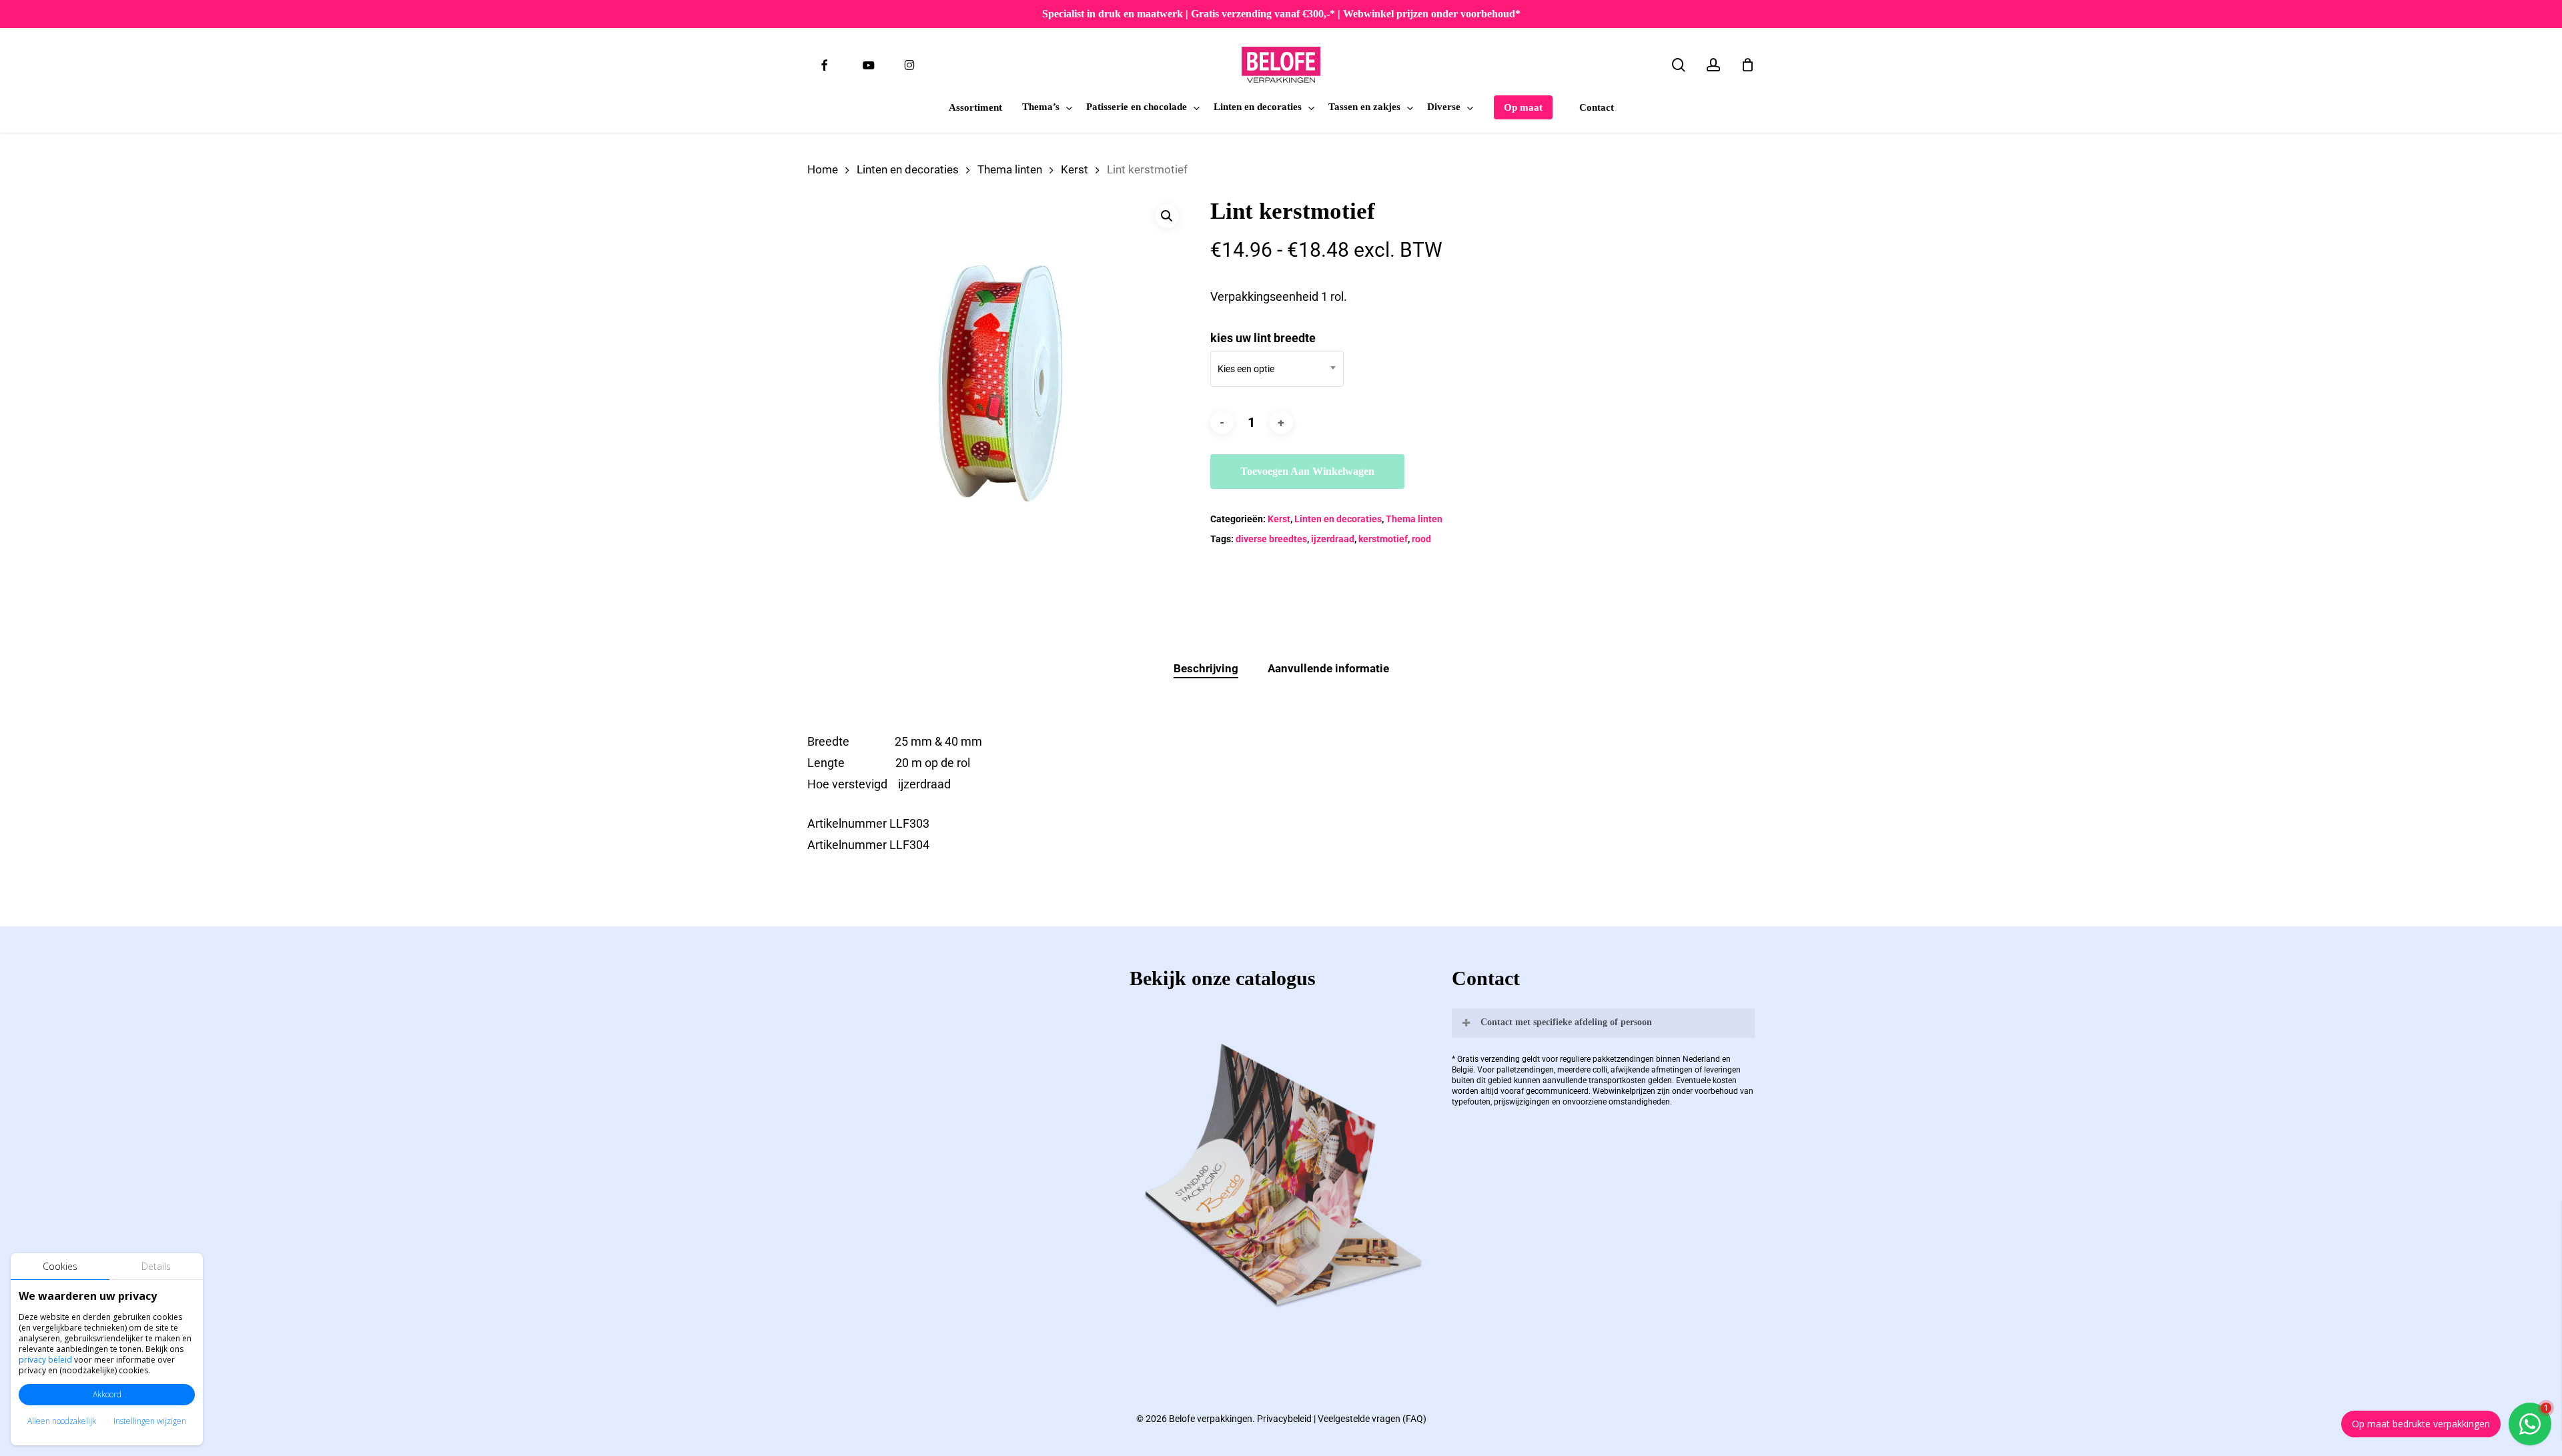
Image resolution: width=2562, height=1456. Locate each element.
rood (1421, 539)
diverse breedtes (1271, 539)
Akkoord (107, 1394)
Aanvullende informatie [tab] (1328, 668)
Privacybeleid (1284, 1419)
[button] (1167, 216)
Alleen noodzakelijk (62, 1421)
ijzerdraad (1333, 539)
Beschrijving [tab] (1206, 668)
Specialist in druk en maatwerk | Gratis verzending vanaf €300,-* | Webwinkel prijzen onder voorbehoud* (1281, 14)
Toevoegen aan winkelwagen (1307, 471)
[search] (1679, 65)
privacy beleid (45, 1360)
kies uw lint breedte (1263, 338)
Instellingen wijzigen (150, 1421)
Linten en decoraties (908, 170)
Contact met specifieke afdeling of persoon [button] (1566, 1022)
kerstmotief (1383, 539)
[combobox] (1277, 369)
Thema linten (1010, 170)
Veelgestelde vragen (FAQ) (1372, 1419)
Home (823, 170)
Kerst (1075, 170)
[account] (1713, 65)
